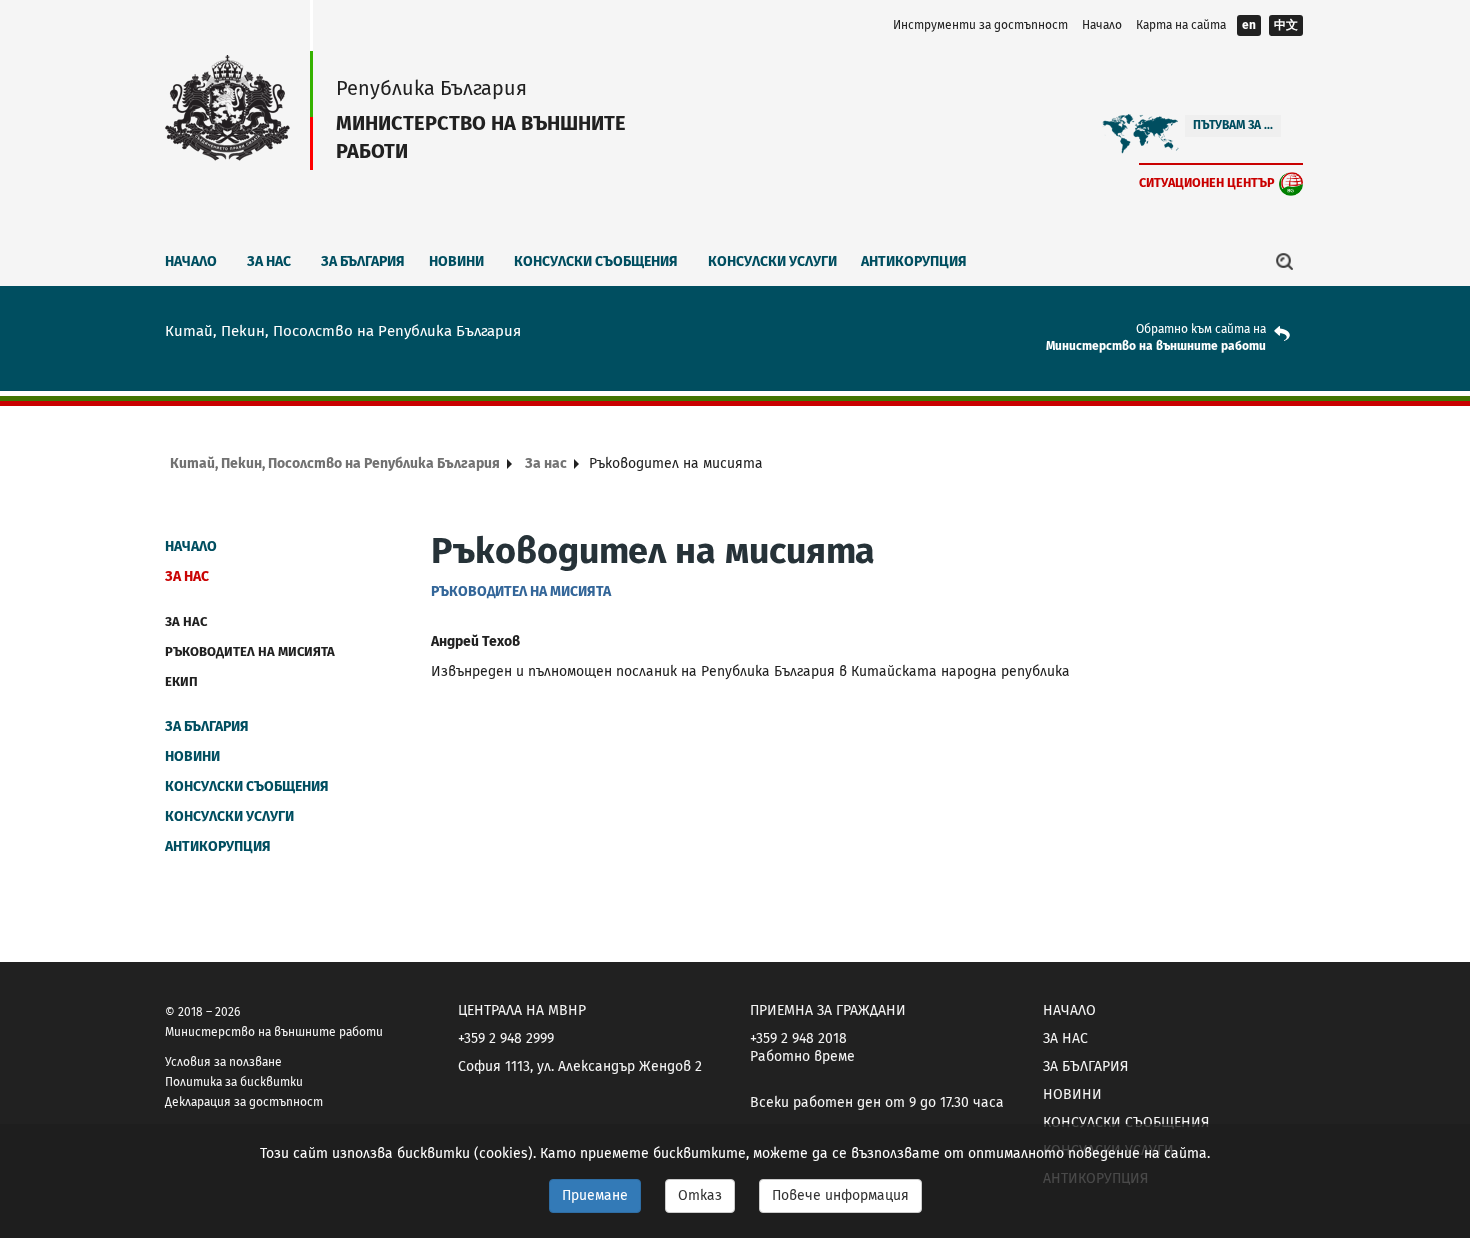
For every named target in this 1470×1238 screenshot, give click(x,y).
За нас (269, 261)
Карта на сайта (1181, 25)
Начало (1102, 25)
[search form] (1285, 261)
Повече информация (840, 1195)
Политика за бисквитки (234, 1082)
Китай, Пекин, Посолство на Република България (335, 463)
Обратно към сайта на (1201, 329)
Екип (181, 681)
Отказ (700, 1195)
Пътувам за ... (1233, 125)
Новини (456, 261)
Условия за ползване (223, 1062)
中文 (1286, 25)
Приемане (595, 1195)
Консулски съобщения (596, 261)
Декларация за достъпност (244, 1102)
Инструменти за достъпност (980, 25)
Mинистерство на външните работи (1156, 346)
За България (363, 261)
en (1249, 25)
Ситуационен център (1207, 182)
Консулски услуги (772, 261)
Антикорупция (914, 261)
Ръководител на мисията (250, 651)
